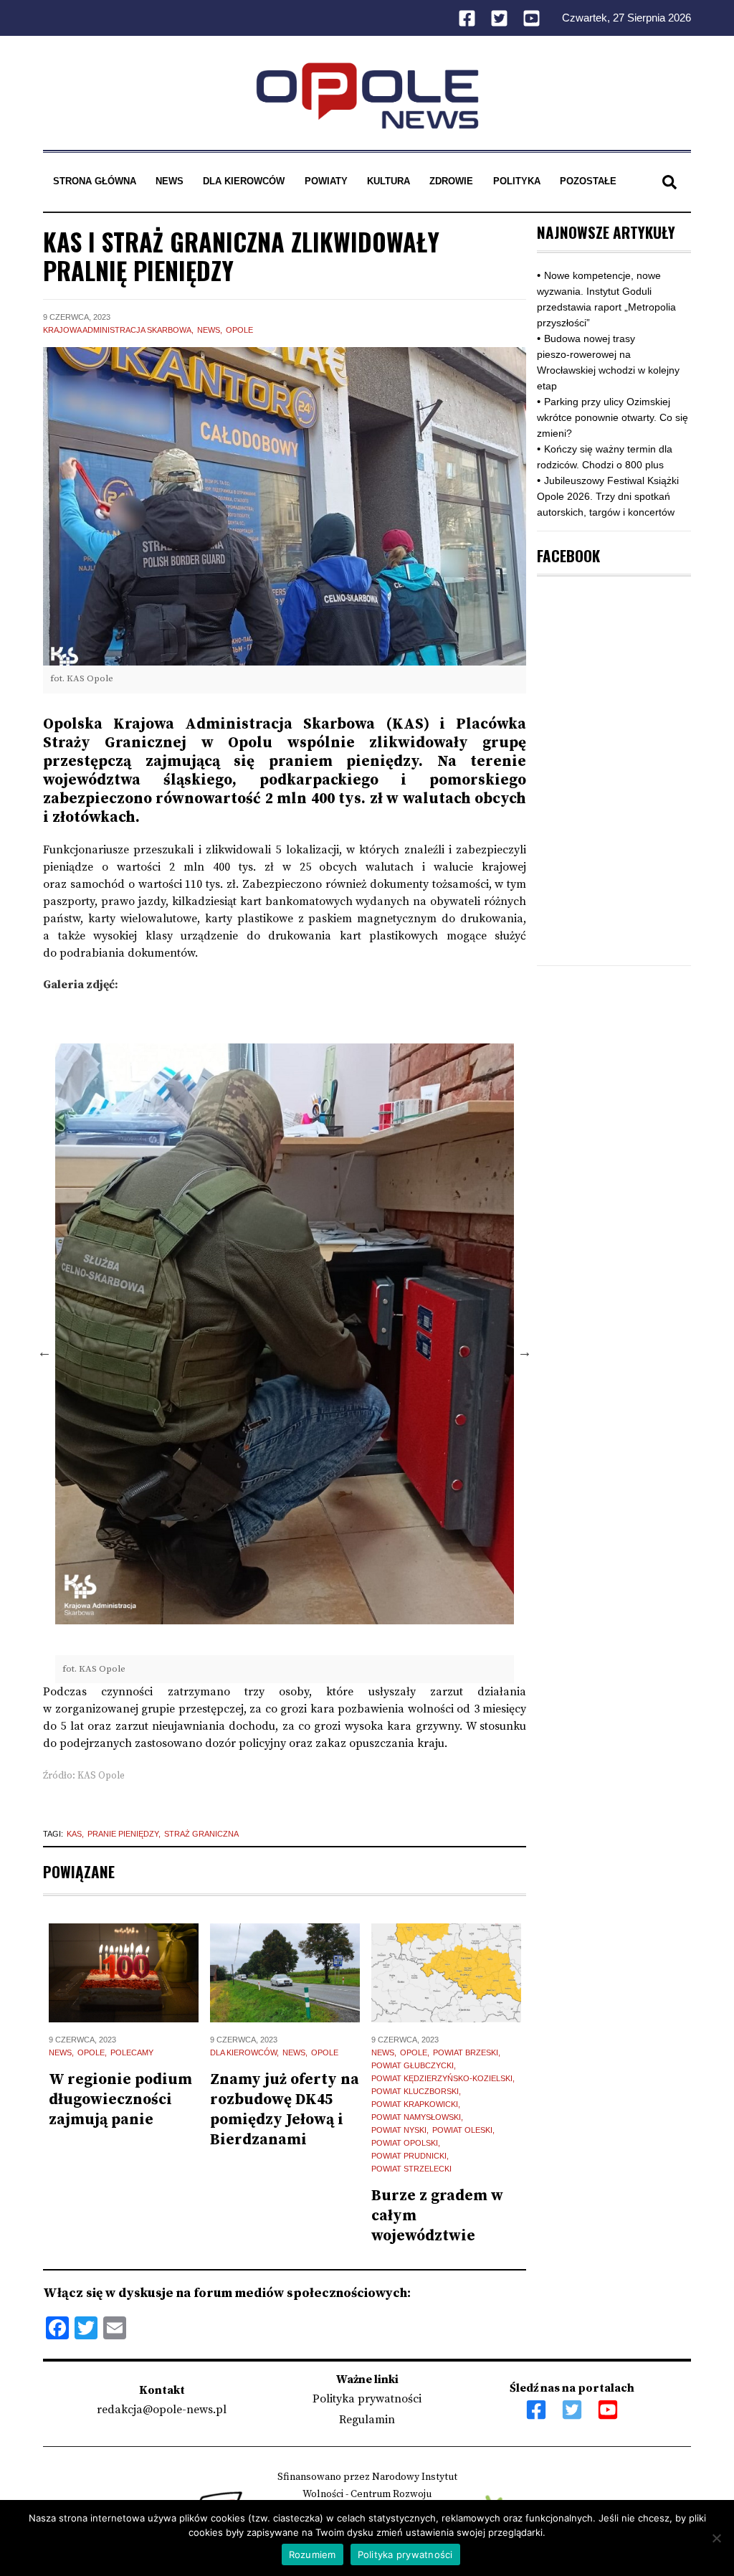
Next (525, 1352)
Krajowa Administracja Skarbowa (117, 330)
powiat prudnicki (409, 2156)
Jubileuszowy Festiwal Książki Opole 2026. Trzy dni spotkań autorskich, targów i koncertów (608, 496)
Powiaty (326, 181)
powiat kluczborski (415, 2091)
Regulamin (367, 2420)
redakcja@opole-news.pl (162, 2410)
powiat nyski (399, 2130)
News (170, 181)
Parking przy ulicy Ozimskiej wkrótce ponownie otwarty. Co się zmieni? (613, 417)
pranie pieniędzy (123, 1834)
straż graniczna (201, 1834)
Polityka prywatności (367, 2399)
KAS (74, 1834)
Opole (239, 330)
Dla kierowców (244, 181)
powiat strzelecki (411, 2169)
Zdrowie (451, 181)
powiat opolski (405, 2143)
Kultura (389, 181)
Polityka (517, 181)
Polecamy (132, 2052)
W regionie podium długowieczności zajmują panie (120, 2100)
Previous (44, 1352)
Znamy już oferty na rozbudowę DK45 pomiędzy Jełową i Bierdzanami (285, 2110)
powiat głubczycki (413, 2065)
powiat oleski (462, 2130)
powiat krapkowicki (415, 2104)
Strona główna (95, 181)
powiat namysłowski (416, 2117)
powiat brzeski (466, 2052)
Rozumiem (313, 2554)
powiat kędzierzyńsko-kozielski (442, 2078)
